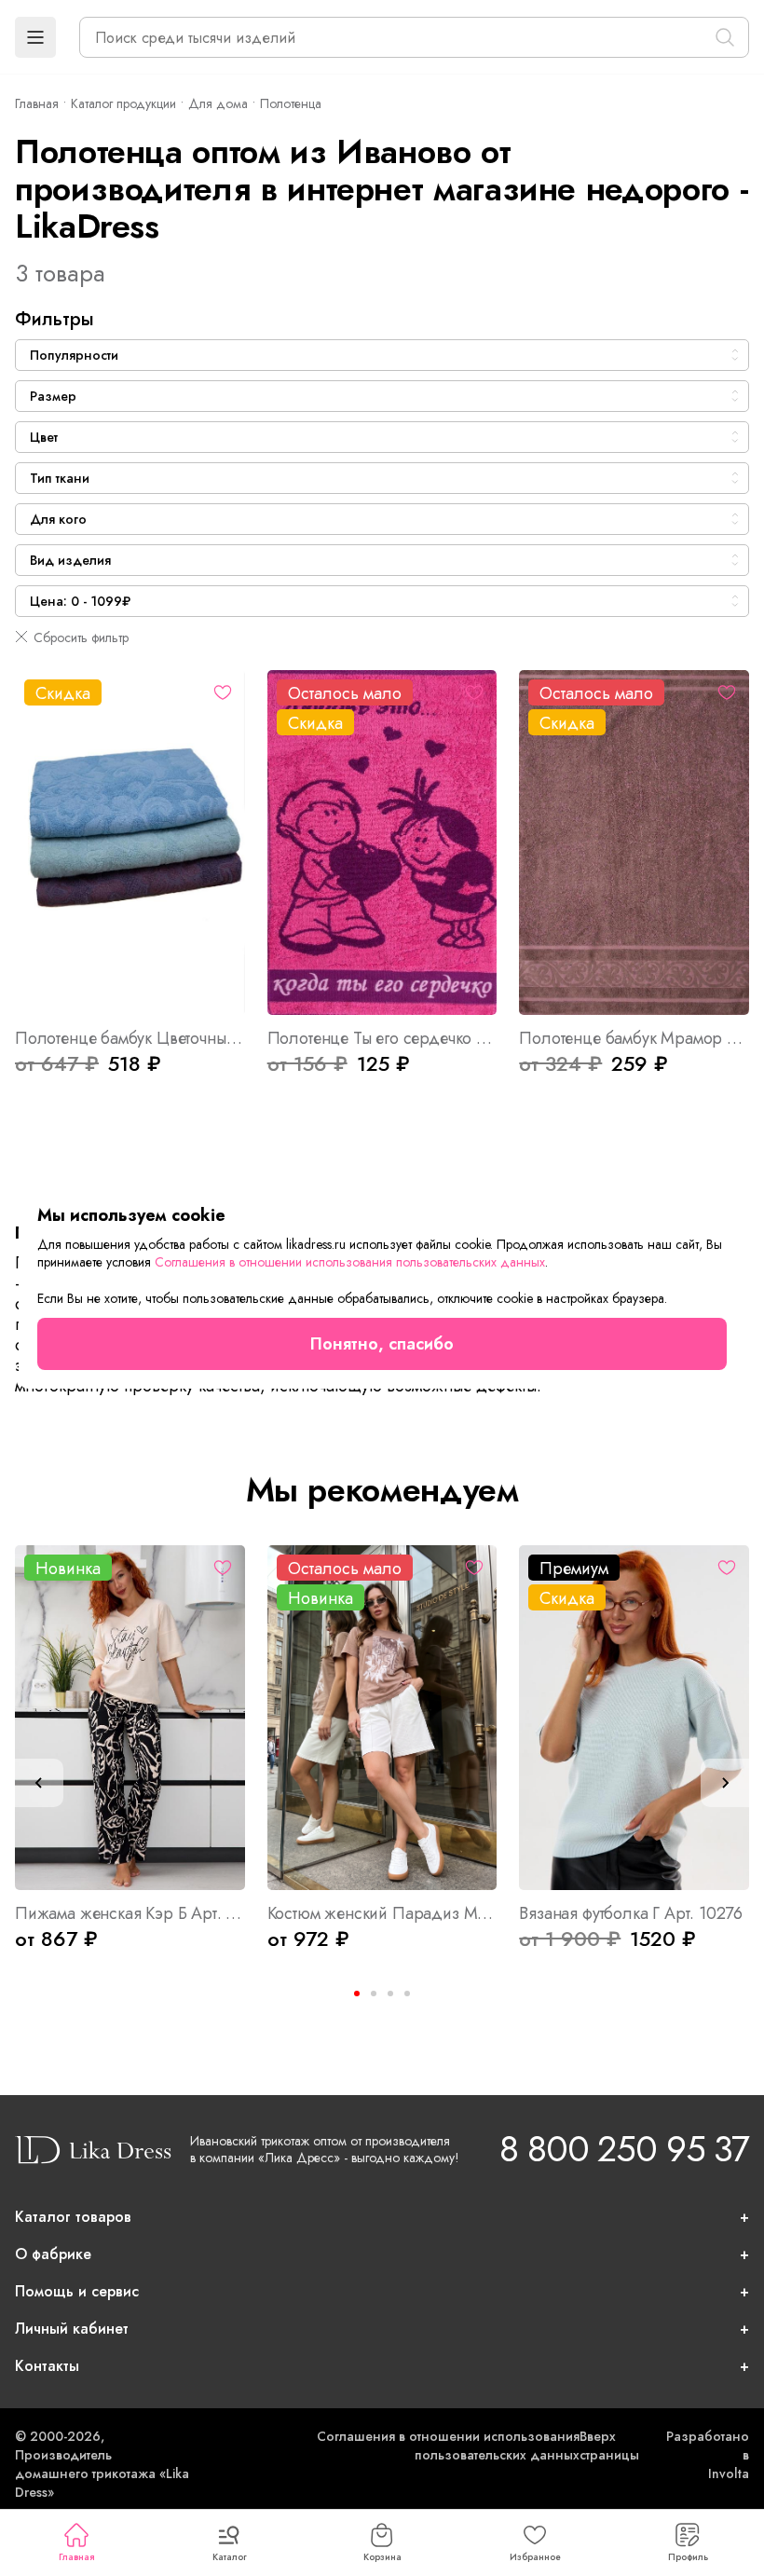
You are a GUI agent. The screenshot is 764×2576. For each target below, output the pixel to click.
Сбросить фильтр (81, 637)
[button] (35, 37)
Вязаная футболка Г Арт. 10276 (631, 1913)
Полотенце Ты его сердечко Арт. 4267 (382, 1038)
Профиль (688, 2557)
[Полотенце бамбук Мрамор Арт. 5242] (634, 843)
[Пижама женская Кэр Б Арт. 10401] (130, 1718)
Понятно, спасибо (382, 1344)
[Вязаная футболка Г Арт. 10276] (634, 1718)
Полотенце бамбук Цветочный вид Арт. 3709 (130, 1038)
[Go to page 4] (407, 1994)
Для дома (218, 103)
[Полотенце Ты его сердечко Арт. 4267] (382, 843)
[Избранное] (223, 692)
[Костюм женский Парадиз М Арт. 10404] (382, 1718)
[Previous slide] (39, 1783)
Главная (76, 2557)
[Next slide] (725, 1783)
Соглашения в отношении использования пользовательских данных (448, 2446)
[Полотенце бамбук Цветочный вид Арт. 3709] (130, 843)
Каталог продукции (123, 103)
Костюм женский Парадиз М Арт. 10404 (382, 1913)
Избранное (535, 2557)
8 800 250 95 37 (624, 2149)
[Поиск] (725, 37)
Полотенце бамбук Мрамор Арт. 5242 (634, 1038)
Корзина (382, 2557)
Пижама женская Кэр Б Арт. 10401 (130, 1913)
